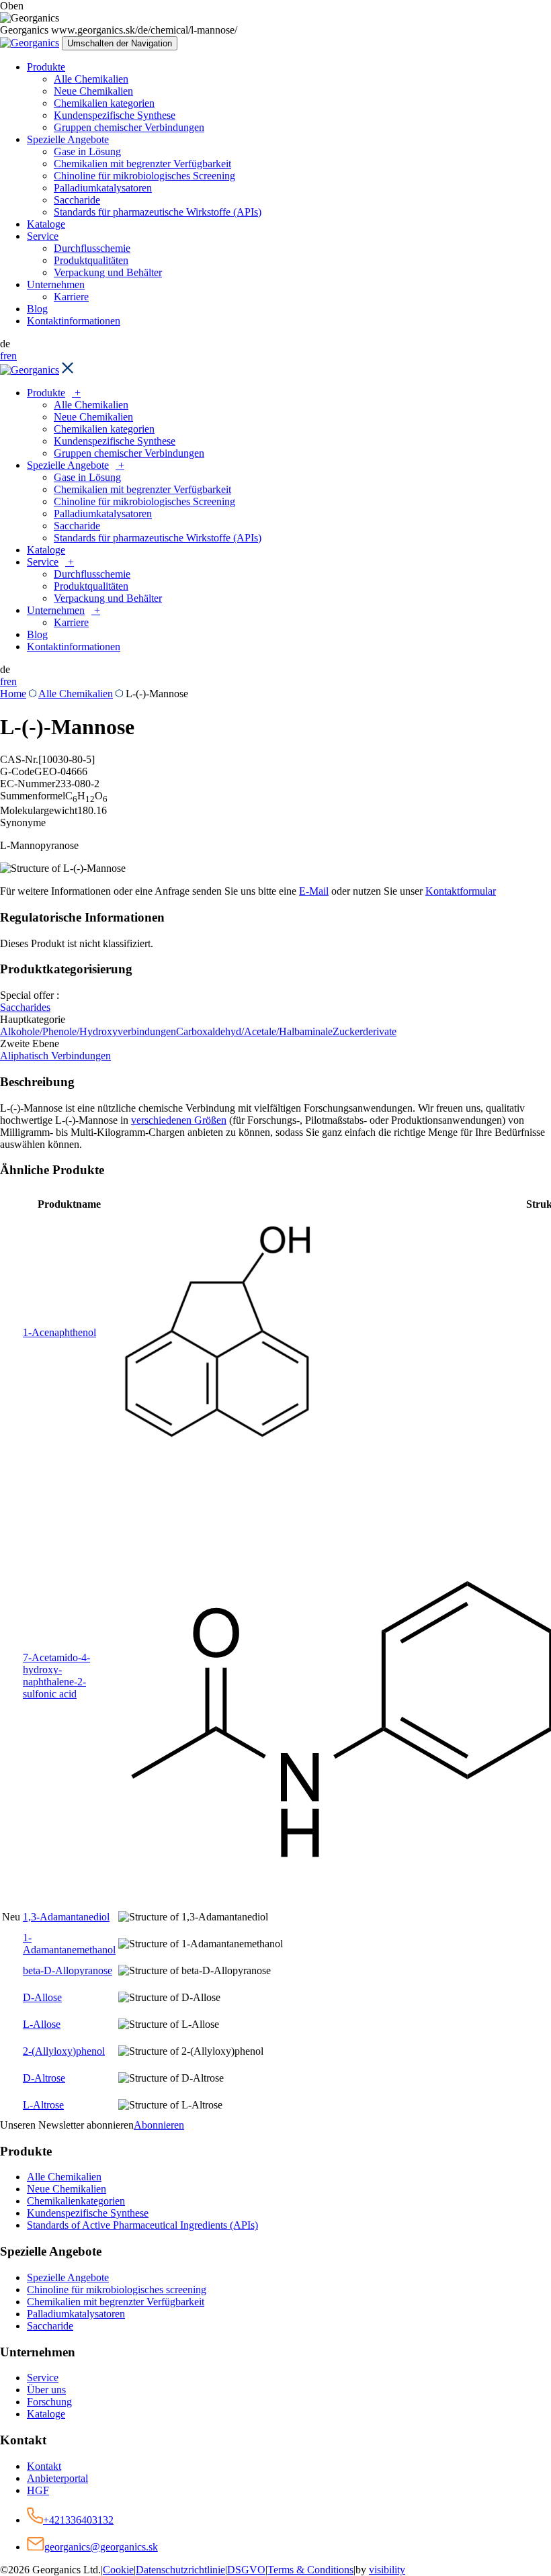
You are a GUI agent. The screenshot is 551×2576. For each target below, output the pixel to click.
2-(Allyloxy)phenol (64, 2051)
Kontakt (44, 2466)
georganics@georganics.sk (101, 2547)
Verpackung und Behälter (108, 272)
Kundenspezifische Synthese (115, 115)
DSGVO (246, 2570)
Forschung (49, 2402)
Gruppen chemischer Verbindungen (129, 127)
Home (13, 694)
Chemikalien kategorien (104, 103)
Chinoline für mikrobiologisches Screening (144, 176)
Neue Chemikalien (93, 91)
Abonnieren (159, 2125)
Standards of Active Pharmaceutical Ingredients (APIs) (142, 2225)
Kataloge (46, 224)
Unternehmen (56, 284)
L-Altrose (43, 2105)
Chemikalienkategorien (76, 2201)
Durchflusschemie (92, 248)
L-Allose (42, 2024)
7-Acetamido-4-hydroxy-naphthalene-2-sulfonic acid (56, 1676)
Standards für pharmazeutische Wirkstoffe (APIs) (158, 212)
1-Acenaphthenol (59, 1332)
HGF (38, 2490)
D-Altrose (44, 2078)
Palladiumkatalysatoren (103, 188)
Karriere (71, 297)
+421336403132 (78, 2520)
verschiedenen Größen (179, 1120)
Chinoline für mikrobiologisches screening (117, 2290)
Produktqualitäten (91, 260)
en (12, 356)
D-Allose (42, 1997)
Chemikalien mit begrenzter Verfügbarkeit (142, 164)
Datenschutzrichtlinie (180, 2570)
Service (43, 236)
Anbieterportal (57, 2478)
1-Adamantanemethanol (69, 1944)
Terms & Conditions (310, 2570)
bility (387, 2570)
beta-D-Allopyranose (68, 1970)
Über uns (46, 2390)
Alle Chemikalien (91, 79)
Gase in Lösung (87, 151)
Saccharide (77, 200)
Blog (37, 309)
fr (3, 356)
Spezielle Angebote (68, 139)
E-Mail (314, 891)
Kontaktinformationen (74, 321)
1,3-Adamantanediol (66, 1917)
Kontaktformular (461, 891)
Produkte (46, 67)
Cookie (118, 2570)
